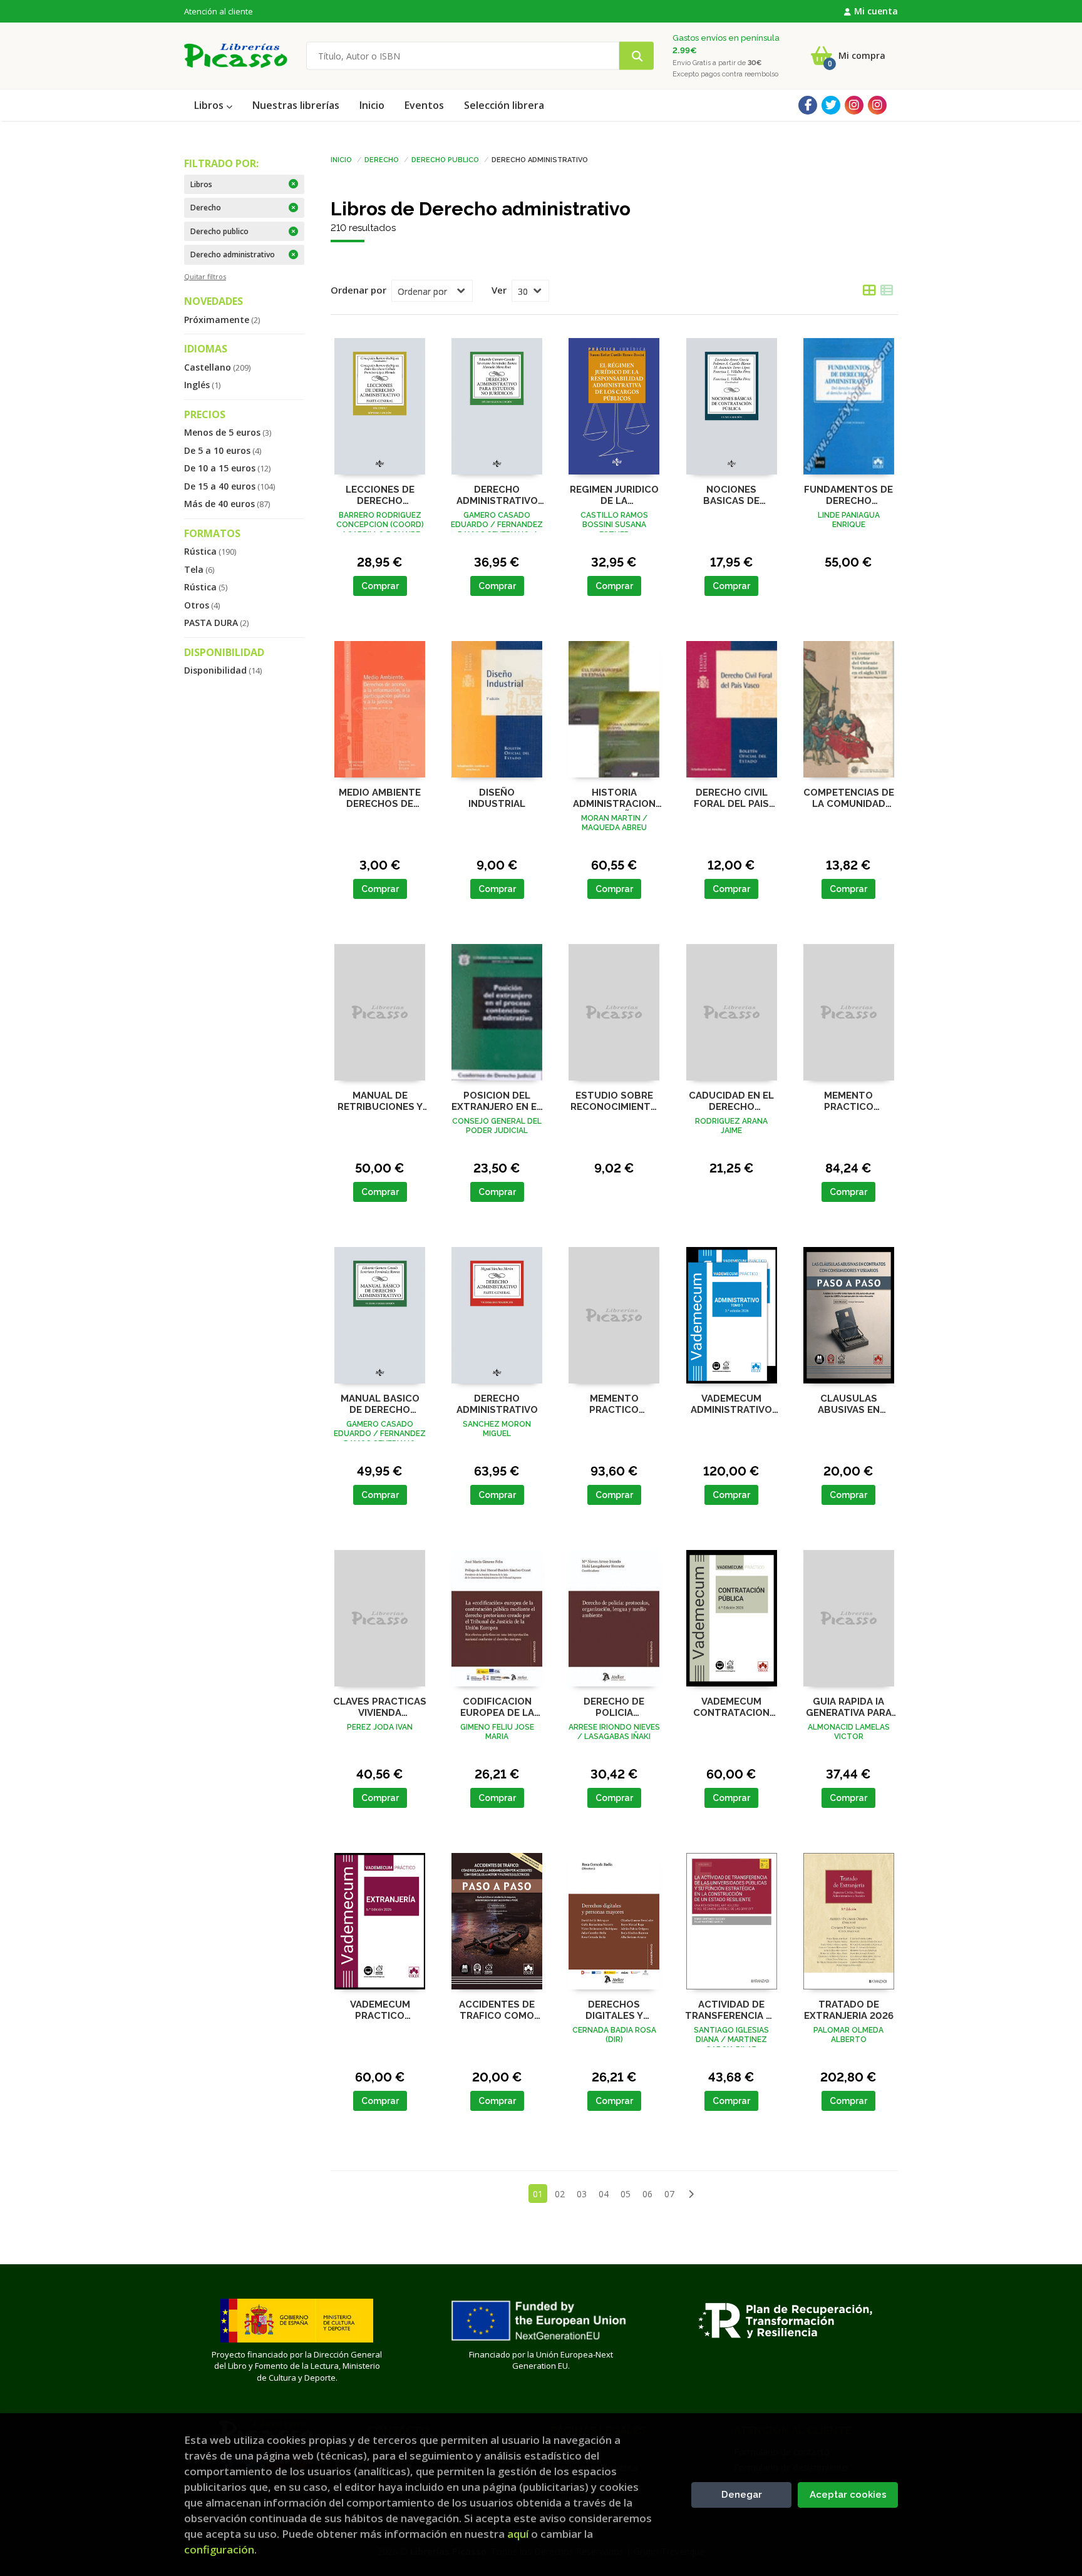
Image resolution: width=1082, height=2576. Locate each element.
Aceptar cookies (848, 2495)
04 (604, 2194)
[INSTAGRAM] (854, 105)
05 (626, 2194)
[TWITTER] (831, 105)
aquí (518, 2534)
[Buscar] (636, 56)
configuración (219, 2549)
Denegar (742, 2495)
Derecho (382, 159)
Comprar (380, 586)
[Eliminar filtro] (294, 184)
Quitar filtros (205, 276)
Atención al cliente (219, 11)
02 (560, 2194)
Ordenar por (358, 290)
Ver (499, 290)
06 (647, 2194)
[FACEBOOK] (808, 105)
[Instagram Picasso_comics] (877, 105)
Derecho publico (445, 159)
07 (669, 2194)
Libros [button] (210, 105)
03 (582, 2194)
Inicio (341, 159)
